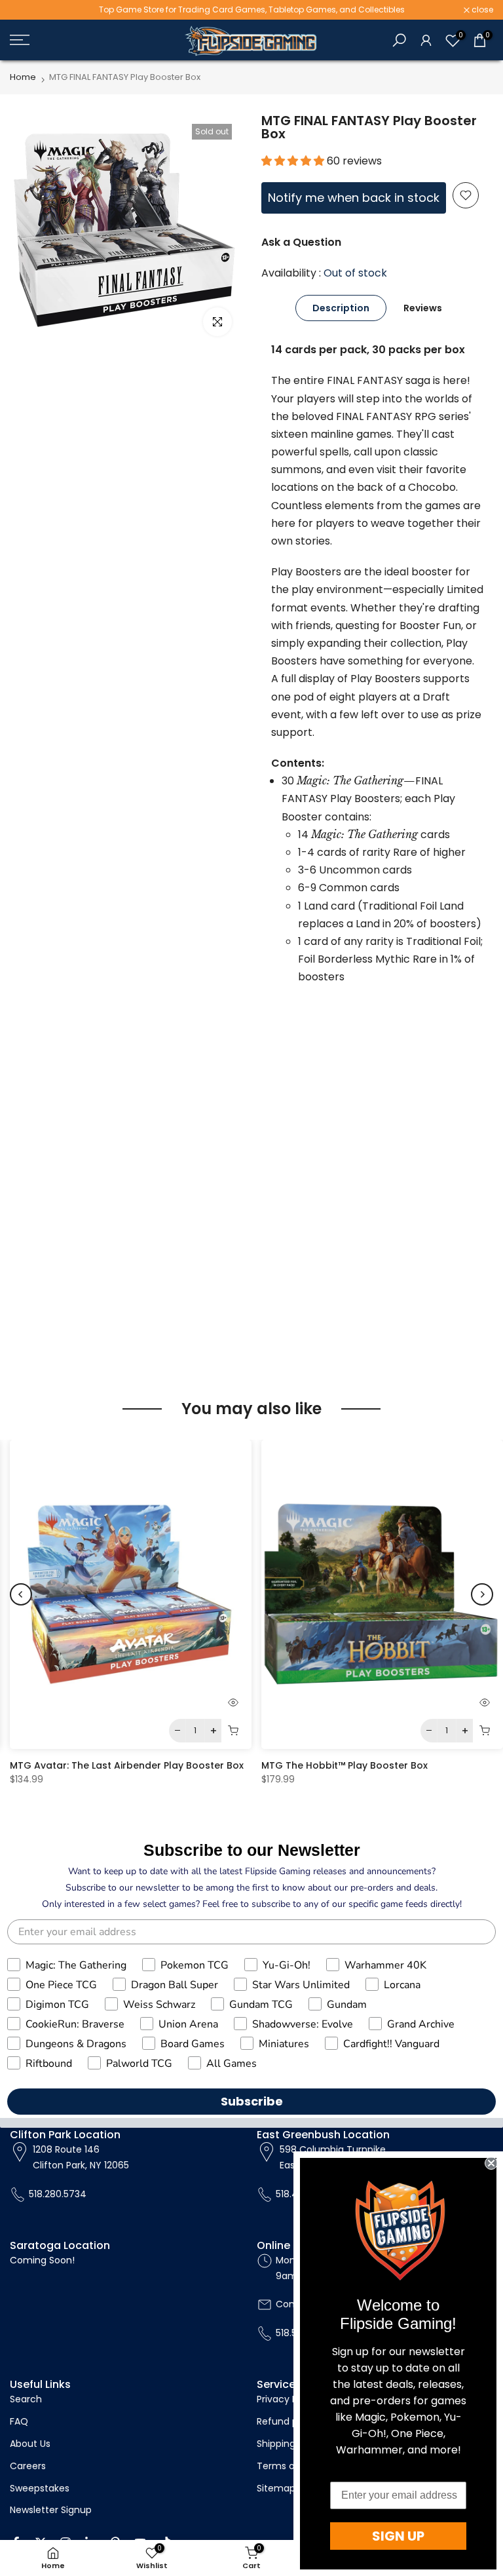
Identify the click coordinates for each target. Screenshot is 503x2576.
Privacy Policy (288, 2399)
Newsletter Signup (51, 2510)
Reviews (423, 308)
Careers (28, 2466)
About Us (30, 2444)
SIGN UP (398, 2536)
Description (341, 308)
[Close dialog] (491, 2163)
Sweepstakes (40, 2488)
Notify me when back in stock (354, 198)
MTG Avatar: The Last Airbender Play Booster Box (127, 1765)
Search (26, 2399)
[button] (294, 161)
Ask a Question (301, 242)
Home (23, 77)
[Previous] (21, 1594)
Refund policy (288, 2421)
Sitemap (276, 2488)
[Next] (482, 1594)
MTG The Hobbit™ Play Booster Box (345, 1765)
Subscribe (252, 2101)
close (28, 10)
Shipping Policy (290, 2444)
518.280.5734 (58, 2194)
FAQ (19, 2421)
